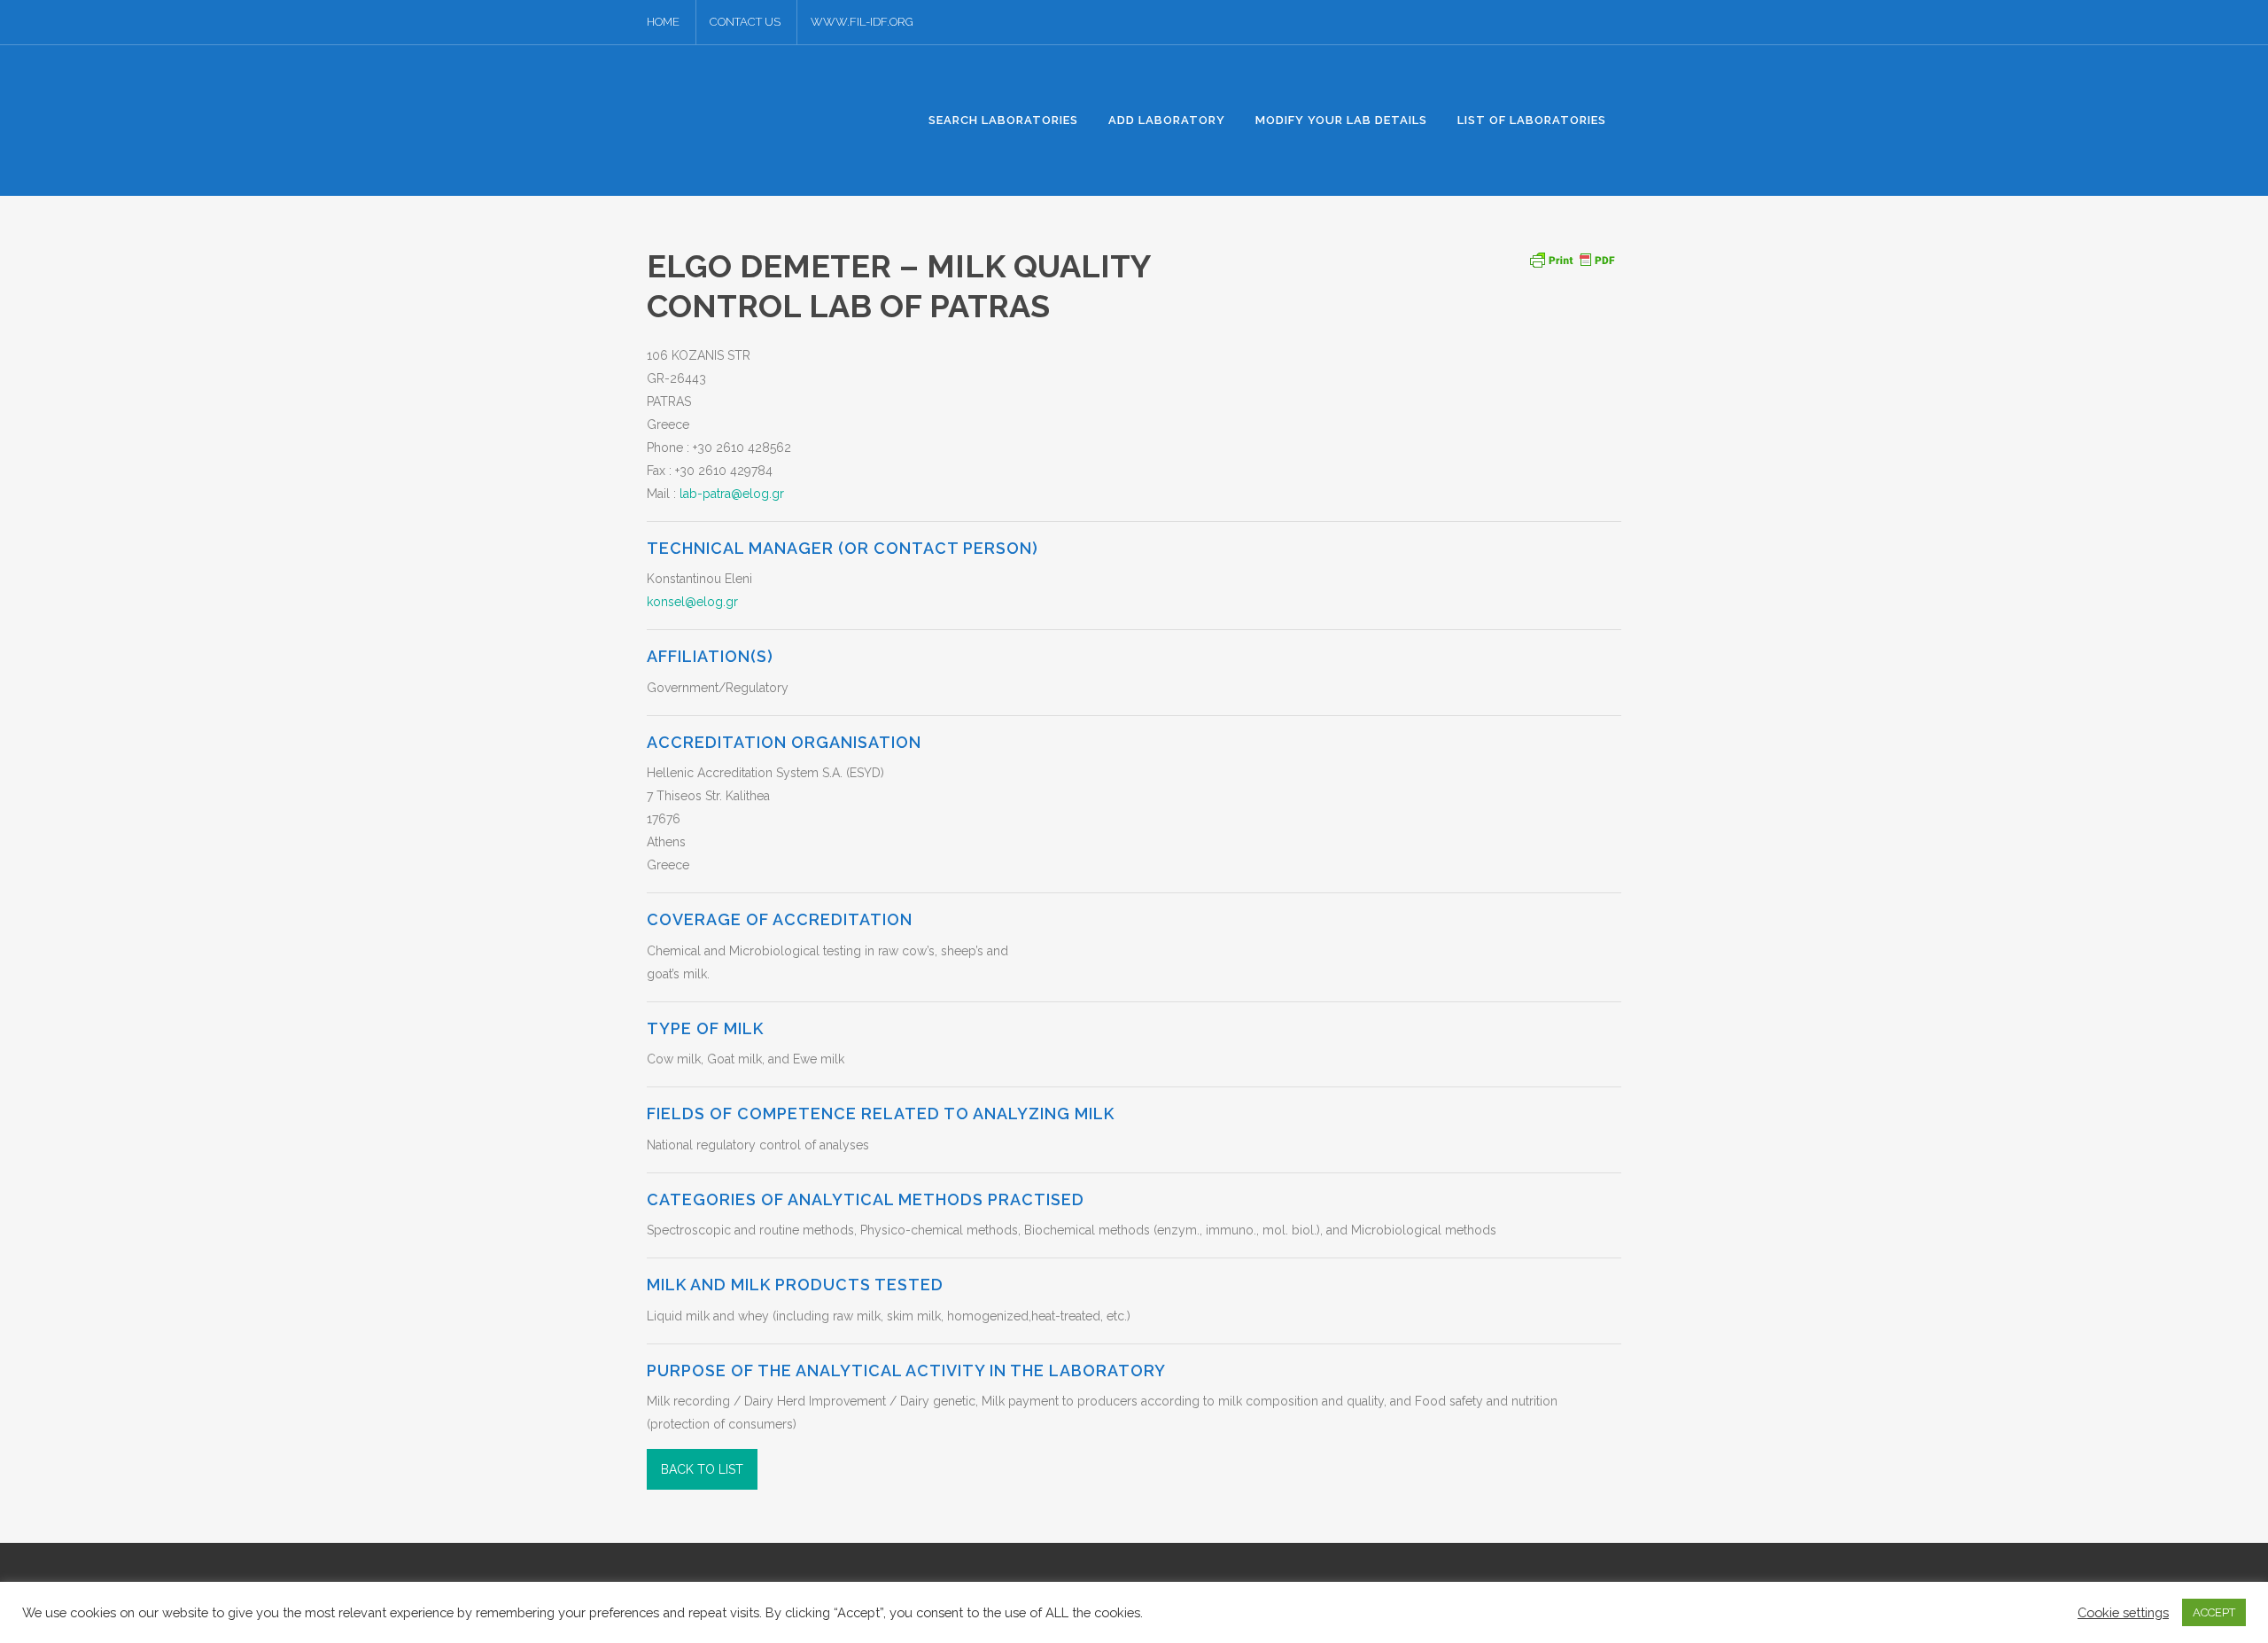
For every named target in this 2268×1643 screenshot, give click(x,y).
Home (663, 22)
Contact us (745, 22)
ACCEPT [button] (2214, 1612)
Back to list (702, 1469)
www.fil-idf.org (862, 22)
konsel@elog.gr (692, 602)
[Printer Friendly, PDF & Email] (1572, 258)
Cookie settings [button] (2123, 1612)
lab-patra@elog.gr (732, 494)
